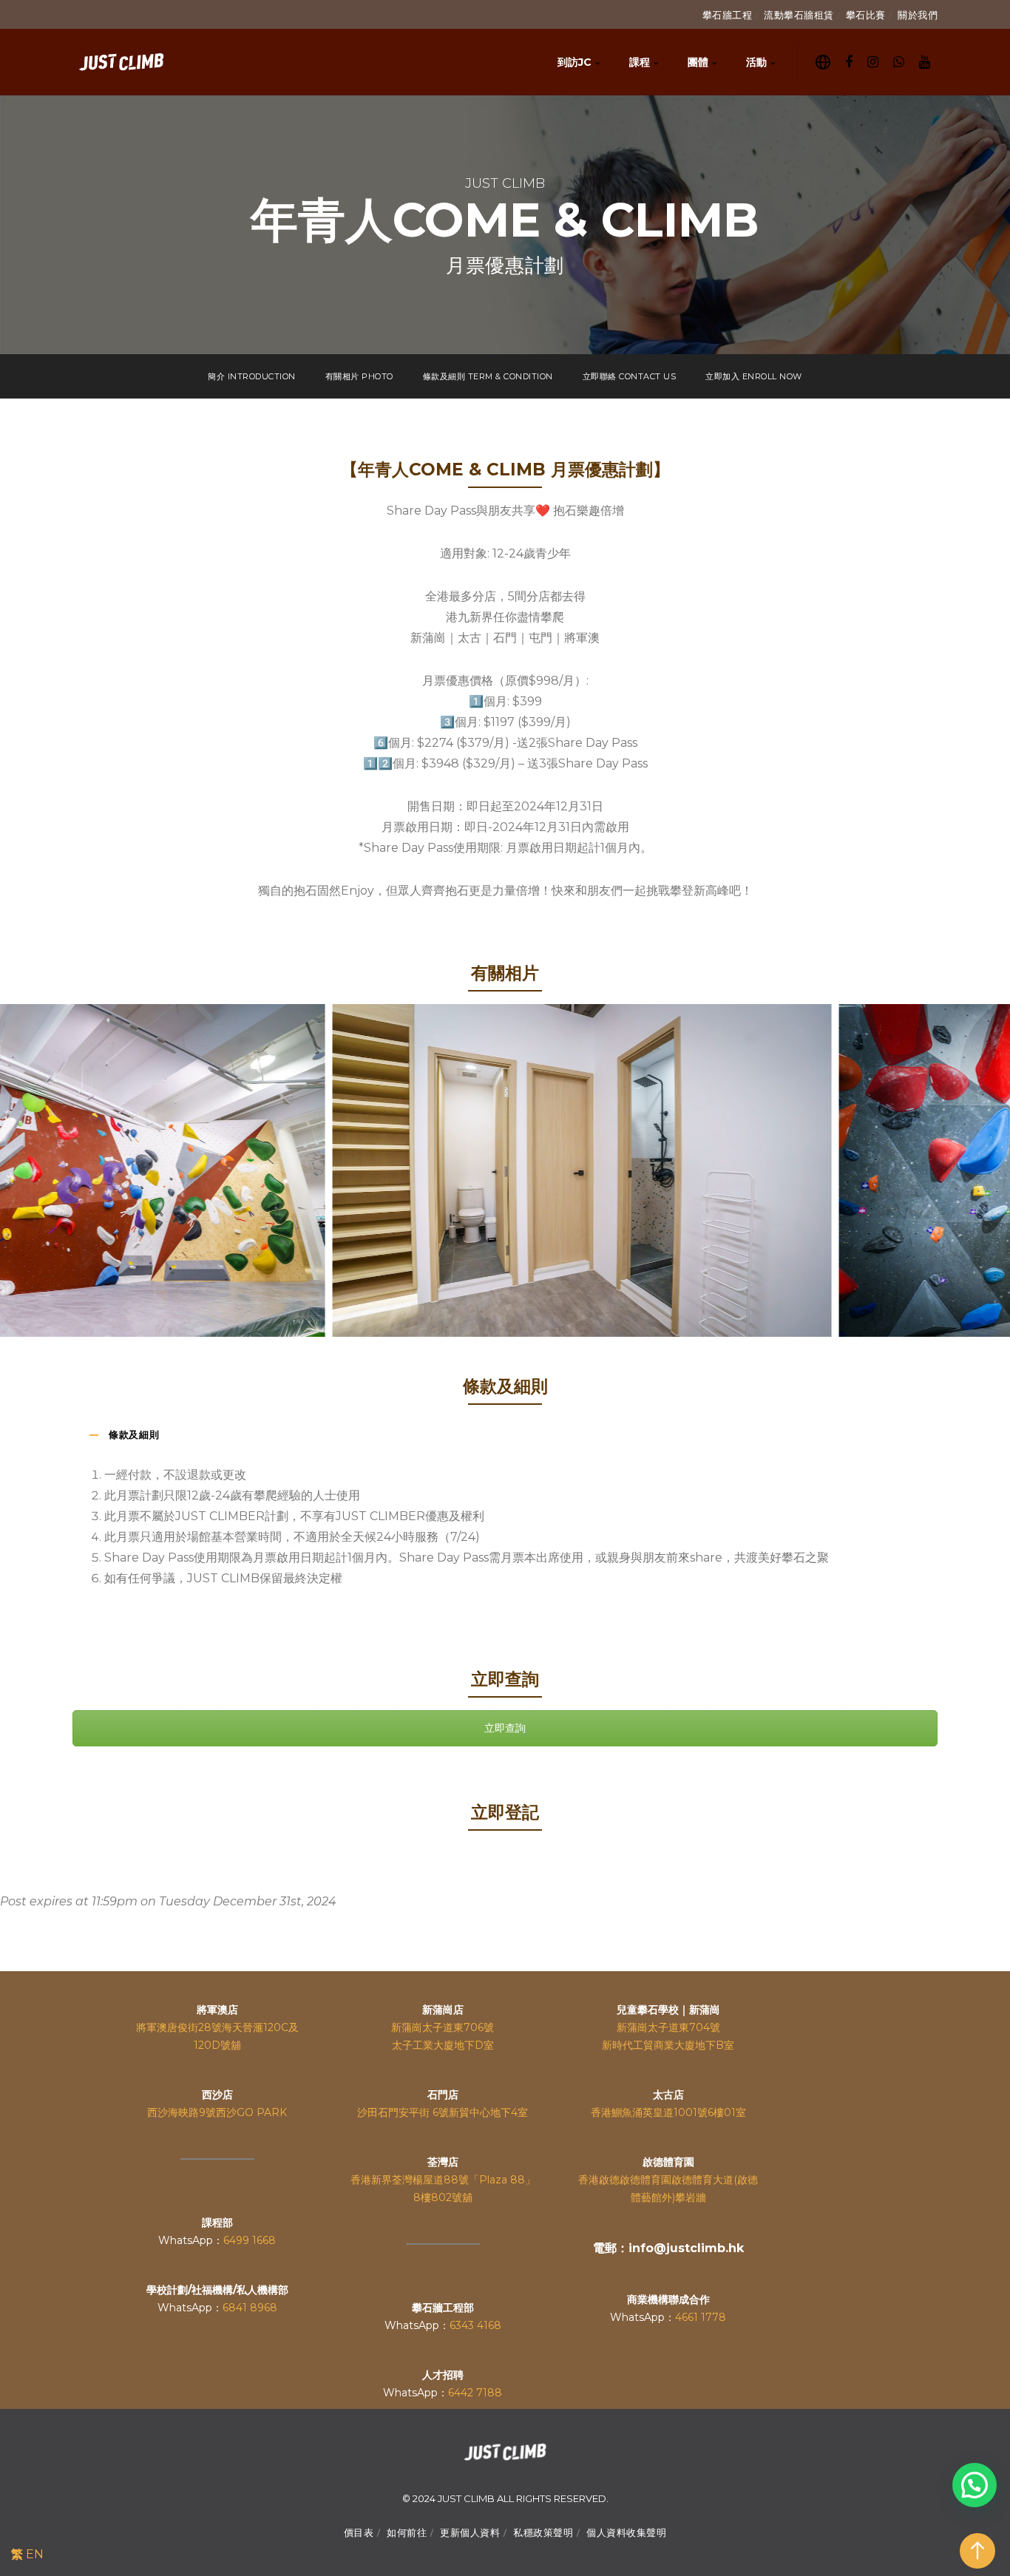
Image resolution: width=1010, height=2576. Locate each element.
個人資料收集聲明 (626, 2532)
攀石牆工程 (728, 15)
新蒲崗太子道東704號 (668, 2027)
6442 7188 (475, 2393)
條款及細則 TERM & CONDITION (488, 376)
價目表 (359, 2532)
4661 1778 (701, 2317)
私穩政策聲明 (543, 2532)
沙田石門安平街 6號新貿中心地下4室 (443, 2112)
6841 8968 (250, 2308)
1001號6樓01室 (710, 2112)
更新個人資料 (470, 2532)
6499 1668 (250, 2240)
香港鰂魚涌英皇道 (632, 2112)
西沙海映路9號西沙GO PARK (217, 2112)
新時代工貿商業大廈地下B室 (668, 2045)
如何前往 (407, 2532)
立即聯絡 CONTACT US (630, 376)
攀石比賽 (866, 15)
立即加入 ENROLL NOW (754, 376)
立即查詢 (505, 1728)
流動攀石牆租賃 (799, 15)
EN (35, 2554)
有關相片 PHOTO (359, 376)
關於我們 (918, 15)
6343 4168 (475, 2325)
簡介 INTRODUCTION (252, 376)
